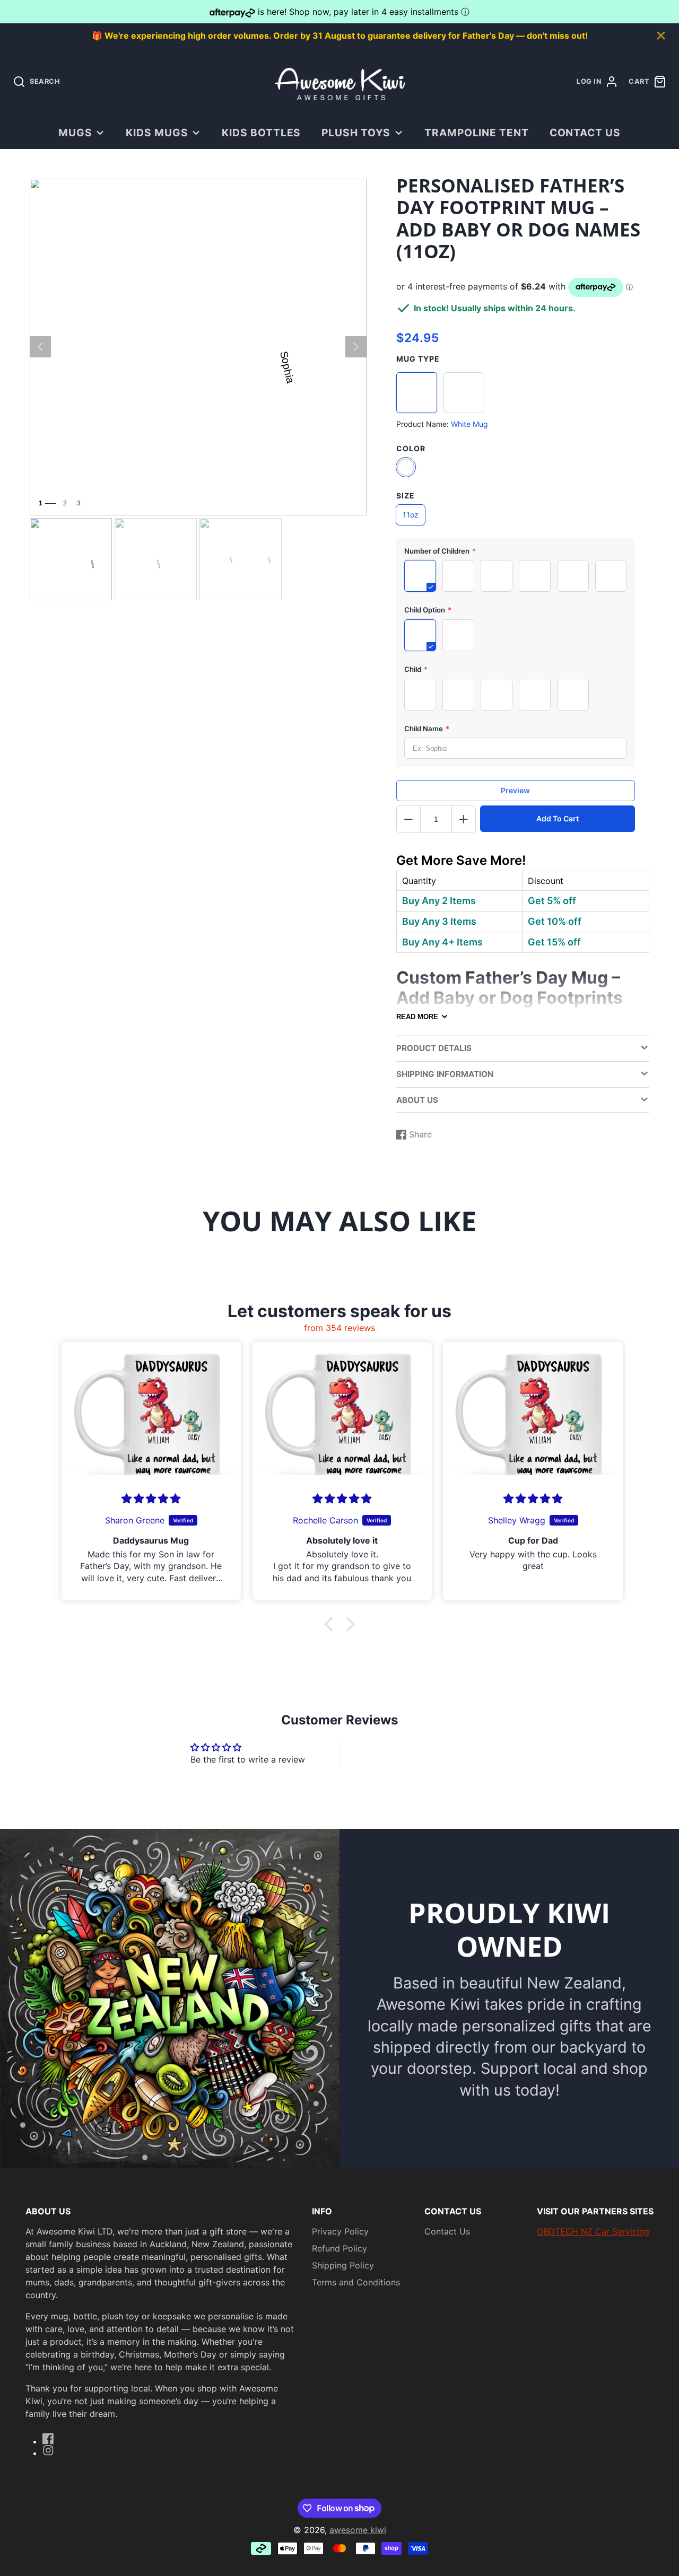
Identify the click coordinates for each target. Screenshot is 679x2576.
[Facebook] (48, 2439)
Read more (417, 1017)
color (411, 448)
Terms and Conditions (356, 2282)
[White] (406, 467)
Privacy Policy (340, 2231)
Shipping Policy (343, 2265)
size (406, 496)
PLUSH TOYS (356, 133)
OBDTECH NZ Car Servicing (593, 2231)
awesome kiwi (358, 2530)
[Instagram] (48, 2450)
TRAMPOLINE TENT (477, 133)
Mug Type (418, 359)
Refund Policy (339, 2248)
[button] (332, 1624)
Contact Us (585, 133)
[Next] (356, 347)
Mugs (75, 133)
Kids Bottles (262, 133)
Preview (515, 790)
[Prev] (40, 347)
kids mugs (157, 133)
